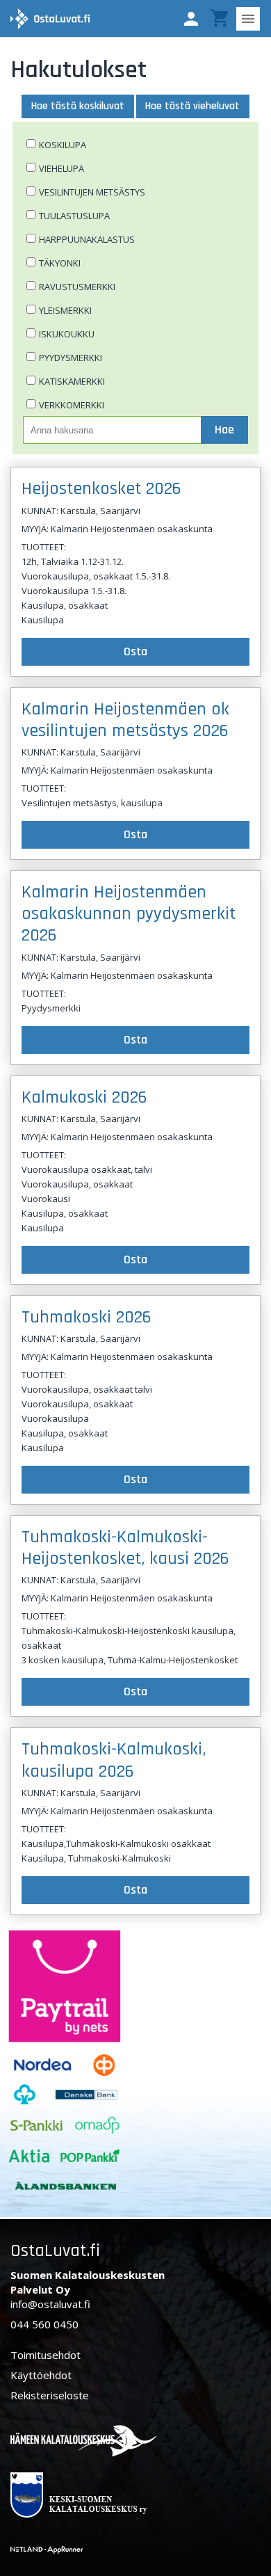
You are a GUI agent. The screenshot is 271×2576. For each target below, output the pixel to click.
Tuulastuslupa (74, 216)
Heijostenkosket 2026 (101, 489)
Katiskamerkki (72, 381)
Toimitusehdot (46, 2355)
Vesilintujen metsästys (92, 192)
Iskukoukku (67, 334)
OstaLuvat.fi (55, 2251)
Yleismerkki (65, 310)
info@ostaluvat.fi (50, 2304)
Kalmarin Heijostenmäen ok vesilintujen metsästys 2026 (125, 720)
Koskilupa (63, 145)
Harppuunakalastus (87, 239)
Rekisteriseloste (50, 2395)
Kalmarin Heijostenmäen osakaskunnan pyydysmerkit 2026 (129, 914)
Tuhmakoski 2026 (87, 1317)
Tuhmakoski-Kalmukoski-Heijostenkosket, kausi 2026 (125, 1548)
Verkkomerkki (72, 405)
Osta (135, 651)
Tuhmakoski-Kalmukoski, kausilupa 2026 (114, 1760)
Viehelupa (61, 168)
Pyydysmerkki (71, 358)
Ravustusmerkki (77, 287)
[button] (191, 19)
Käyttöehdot (41, 2375)
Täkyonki (60, 263)
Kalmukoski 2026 (84, 1097)
